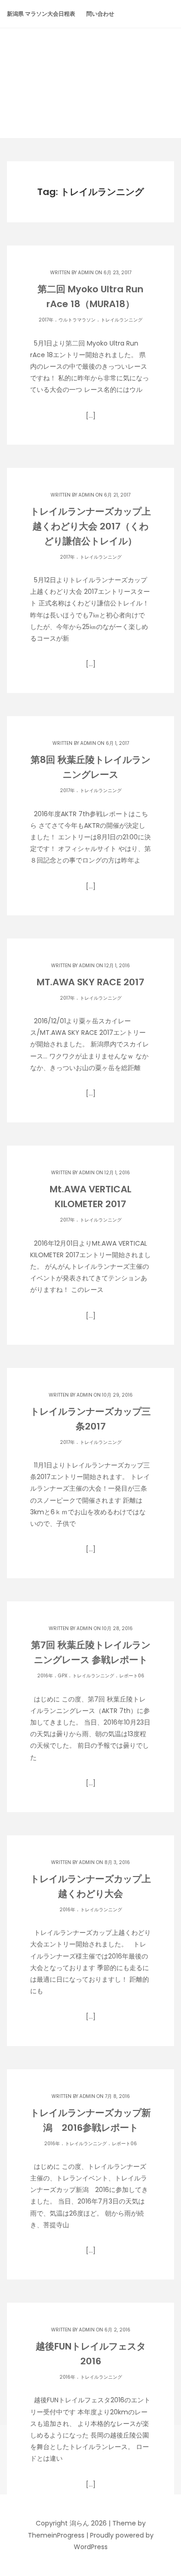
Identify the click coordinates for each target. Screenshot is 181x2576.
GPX (63, 1676)
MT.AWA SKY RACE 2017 (90, 982)
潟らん (90, 66)
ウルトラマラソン (77, 320)
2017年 (46, 320)
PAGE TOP (167, 2490)
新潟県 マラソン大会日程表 (41, 14)
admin (86, 273)
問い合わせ (100, 14)
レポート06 (132, 1676)
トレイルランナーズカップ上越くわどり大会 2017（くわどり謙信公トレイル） (90, 526)
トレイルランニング (122, 320)
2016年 (45, 1676)
